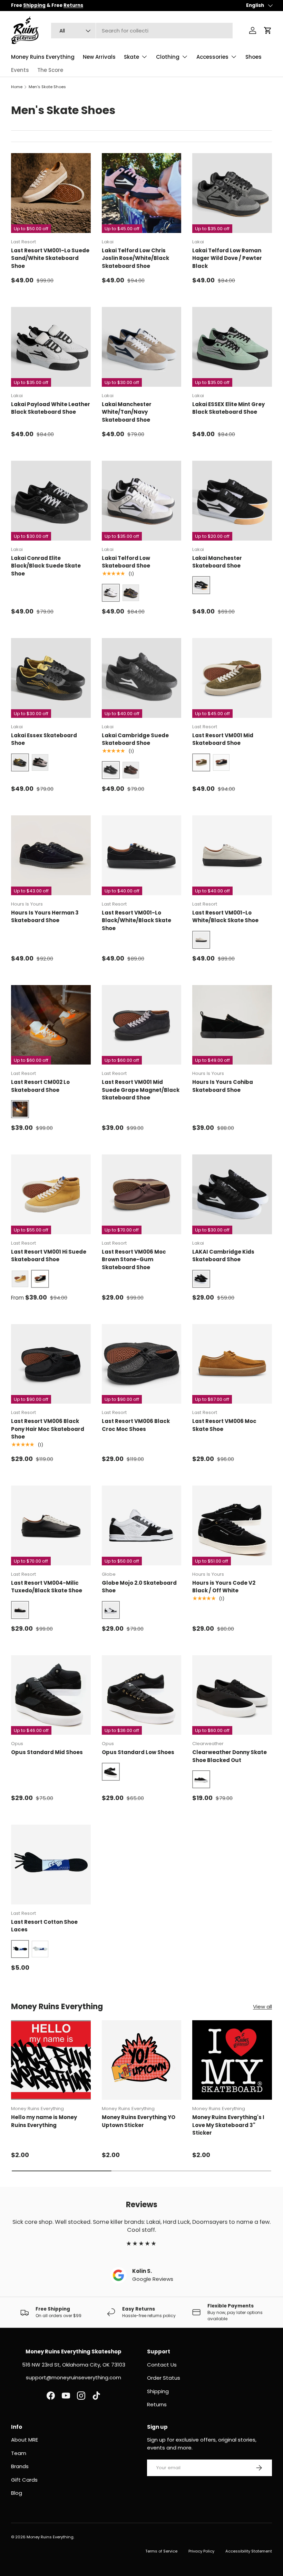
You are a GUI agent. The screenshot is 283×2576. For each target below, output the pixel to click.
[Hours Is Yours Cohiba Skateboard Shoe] (232, 1025)
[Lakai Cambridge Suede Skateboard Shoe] (142, 678)
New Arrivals (99, 57)
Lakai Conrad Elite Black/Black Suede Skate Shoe (46, 566)
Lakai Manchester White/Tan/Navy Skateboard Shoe (127, 412)
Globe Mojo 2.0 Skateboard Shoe (139, 1587)
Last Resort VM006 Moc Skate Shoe (224, 1425)
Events (20, 70)
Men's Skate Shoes (47, 87)
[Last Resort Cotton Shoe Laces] (51, 1865)
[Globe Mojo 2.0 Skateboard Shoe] (142, 1525)
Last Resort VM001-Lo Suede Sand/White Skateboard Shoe (50, 258)
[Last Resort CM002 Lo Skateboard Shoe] (51, 1025)
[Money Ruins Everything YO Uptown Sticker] (142, 2060)
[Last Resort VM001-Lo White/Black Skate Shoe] (232, 855)
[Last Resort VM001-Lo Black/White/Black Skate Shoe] (142, 855)
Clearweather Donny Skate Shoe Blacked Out (230, 1756)
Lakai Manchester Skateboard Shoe (217, 562)
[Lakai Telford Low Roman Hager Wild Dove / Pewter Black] (232, 193)
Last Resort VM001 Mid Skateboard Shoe (223, 739)
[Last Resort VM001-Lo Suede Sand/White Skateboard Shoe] (51, 193)
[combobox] (142, 31)
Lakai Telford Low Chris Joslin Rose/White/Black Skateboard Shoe (135, 258)
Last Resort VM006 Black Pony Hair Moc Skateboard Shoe (48, 1429)
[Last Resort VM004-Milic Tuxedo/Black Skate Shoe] (51, 1525)
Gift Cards (24, 2480)
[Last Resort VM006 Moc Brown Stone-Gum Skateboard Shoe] (142, 1194)
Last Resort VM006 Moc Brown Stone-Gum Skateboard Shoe (134, 1259)
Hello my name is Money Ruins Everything (44, 2121)
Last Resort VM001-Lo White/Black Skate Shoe (225, 917)
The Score (50, 70)
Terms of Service (161, 2551)
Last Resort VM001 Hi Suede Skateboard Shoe (49, 1256)
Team (19, 2453)
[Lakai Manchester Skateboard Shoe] (232, 501)
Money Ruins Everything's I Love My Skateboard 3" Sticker (228, 2125)
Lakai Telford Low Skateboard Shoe (126, 562)
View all (262, 2007)
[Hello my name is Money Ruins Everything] (51, 2060)
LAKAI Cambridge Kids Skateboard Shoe (223, 1256)
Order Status (164, 2378)
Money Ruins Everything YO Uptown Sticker (139, 2121)
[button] (268, 30)
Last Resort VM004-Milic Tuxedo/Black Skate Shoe (47, 1587)
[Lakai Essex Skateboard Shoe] (51, 678)
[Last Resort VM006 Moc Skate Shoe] (232, 1364)
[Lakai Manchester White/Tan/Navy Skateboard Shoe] (142, 347)
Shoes (253, 57)
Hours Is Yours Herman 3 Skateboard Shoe (45, 917)
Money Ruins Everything (43, 57)
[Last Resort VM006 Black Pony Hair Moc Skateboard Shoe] (51, 1364)
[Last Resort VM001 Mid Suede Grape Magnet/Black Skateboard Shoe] (142, 1025)
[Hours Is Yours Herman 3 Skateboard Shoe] (51, 855)
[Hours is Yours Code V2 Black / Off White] (232, 1525)
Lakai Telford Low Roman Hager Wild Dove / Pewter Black (227, 258)
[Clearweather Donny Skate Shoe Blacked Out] (232, 1695)
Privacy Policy (201, 2551)
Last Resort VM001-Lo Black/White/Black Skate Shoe (136, 920)
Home (17, 87)
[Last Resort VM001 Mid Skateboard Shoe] (232, 678)
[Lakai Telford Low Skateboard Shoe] (142, 501)
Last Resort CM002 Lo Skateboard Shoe (40, 1086)
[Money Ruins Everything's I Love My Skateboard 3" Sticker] (232, 2060)
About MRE (25, 2440)
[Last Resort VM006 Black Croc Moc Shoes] (142, 1364)
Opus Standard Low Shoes (138, 1752)
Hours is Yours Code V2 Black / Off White (224, 1587)
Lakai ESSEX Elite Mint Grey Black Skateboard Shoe (228, 408)
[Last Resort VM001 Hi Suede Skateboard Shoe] (51, 1194)
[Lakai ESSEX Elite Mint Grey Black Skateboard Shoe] (232, 347)
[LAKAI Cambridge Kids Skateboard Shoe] (232, 1194)
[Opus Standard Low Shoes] (142, 1695)
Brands (20, 2466)
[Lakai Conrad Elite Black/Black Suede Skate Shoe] (51, 501)
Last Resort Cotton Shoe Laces (44, 1926)
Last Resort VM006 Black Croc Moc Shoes (136, 1425)
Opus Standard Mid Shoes (47, 1752)
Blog (17, 2493)
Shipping (158, 2391)
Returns (157, 2404)
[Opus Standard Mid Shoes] (51, 1695)
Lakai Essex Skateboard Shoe (44, 739)
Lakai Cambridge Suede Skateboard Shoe (135, 739)
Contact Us (162, 2365)
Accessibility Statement (249, 2551)
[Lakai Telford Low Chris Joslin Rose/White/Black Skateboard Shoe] (142, 193)
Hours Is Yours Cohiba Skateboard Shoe (223, 1086)
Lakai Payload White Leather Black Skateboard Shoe (51, 408)
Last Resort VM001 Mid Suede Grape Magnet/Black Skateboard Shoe (141, 1090)
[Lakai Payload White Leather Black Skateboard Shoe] (51, 347)
